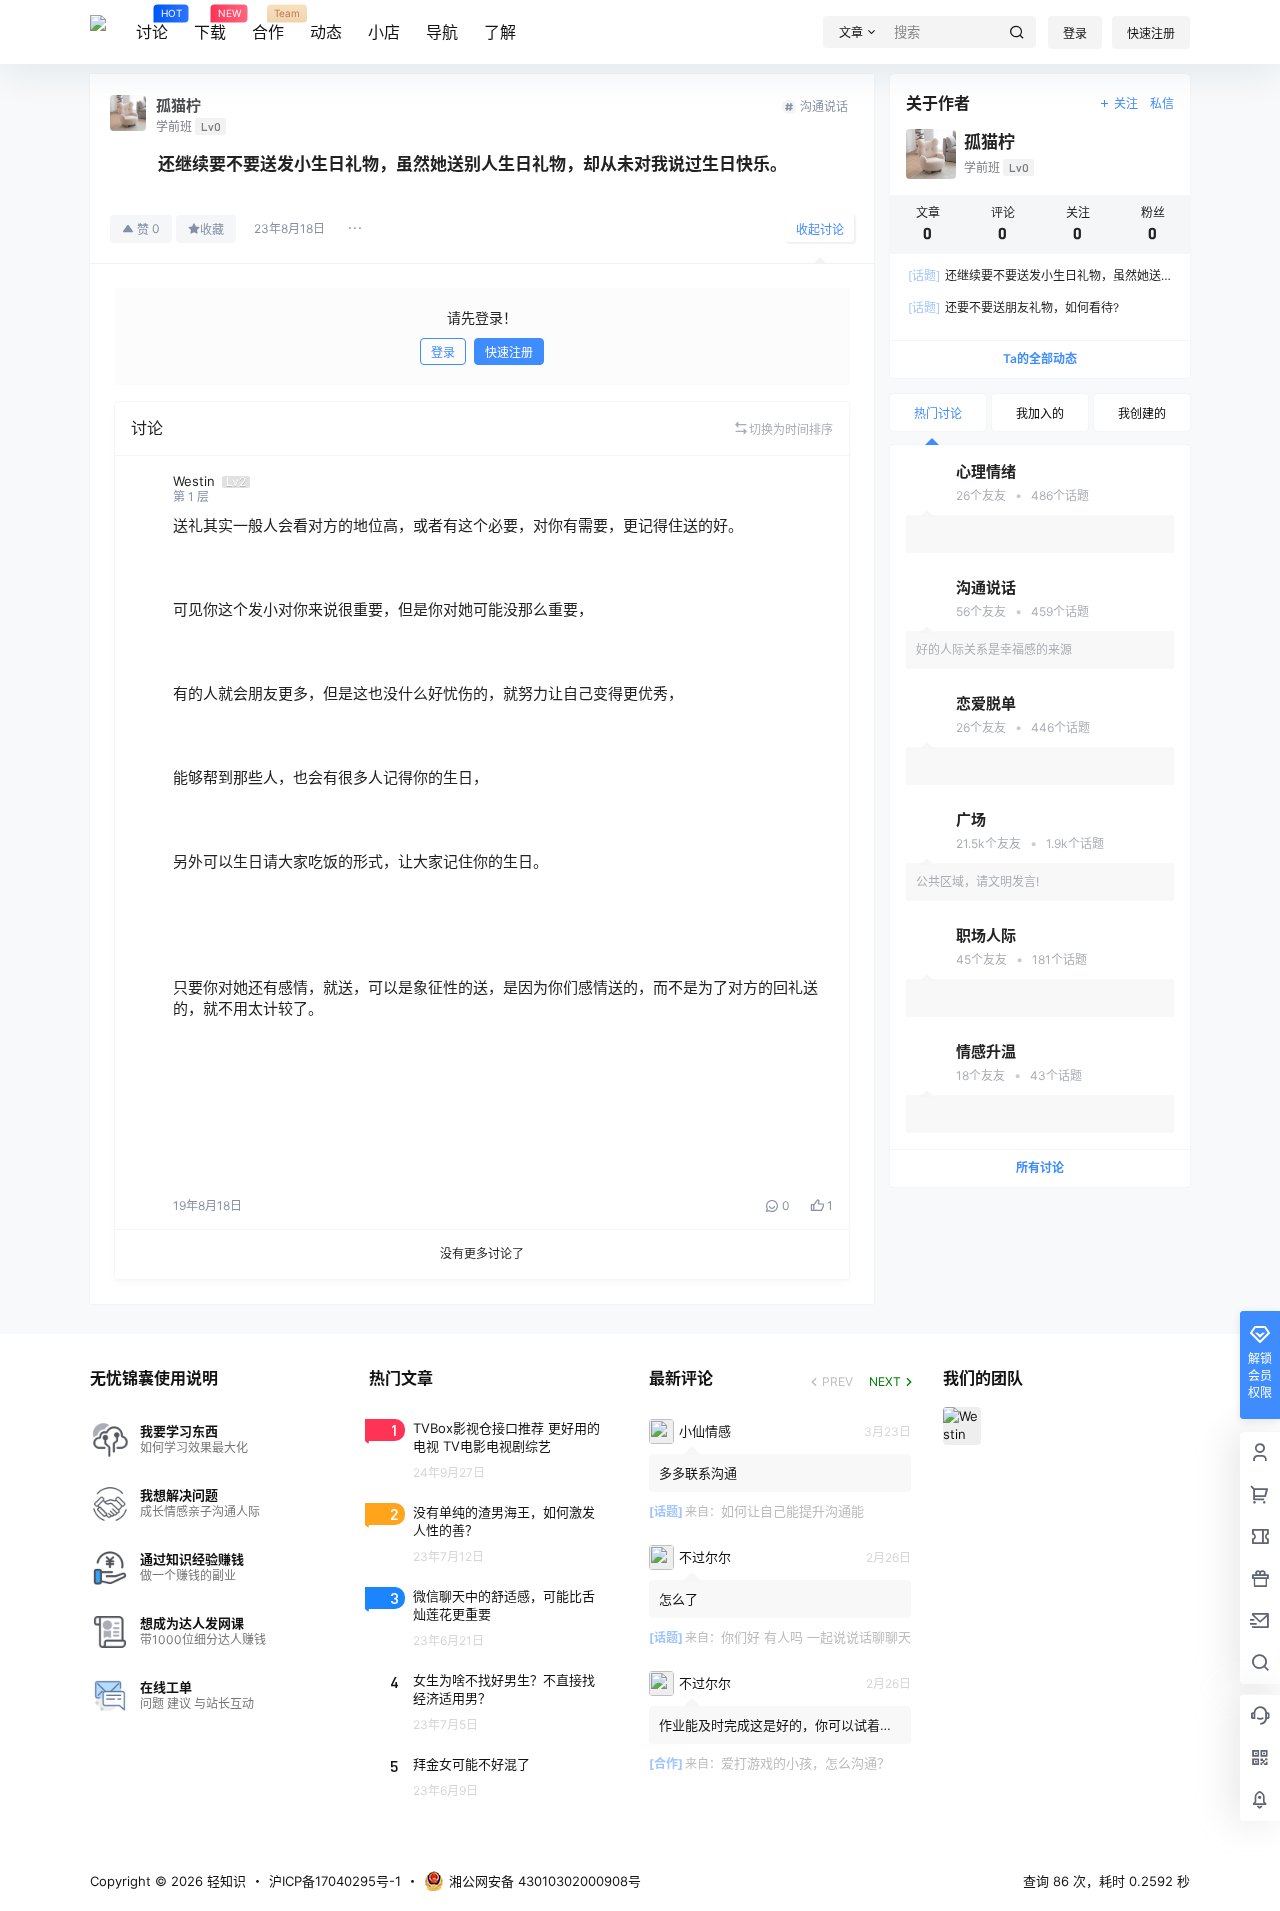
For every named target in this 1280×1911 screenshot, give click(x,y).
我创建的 (1142, 413)
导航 (442, 32)
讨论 (152, 25)
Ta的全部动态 (1040, 358)
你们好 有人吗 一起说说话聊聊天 (816, 1637)
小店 (384, 32)
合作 (268, 25)
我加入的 (1040, 413)
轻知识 (224, 1881)
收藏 (212, 229)
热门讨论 (938, 413)
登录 (1075, 33)
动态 (326, 32)
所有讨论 (1040, 1167)
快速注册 (1151, 33)
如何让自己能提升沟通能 (792, 1511)
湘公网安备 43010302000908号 (545, 1881)
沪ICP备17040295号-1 (335, 1881)
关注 (1126, 103)
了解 (500, 32)
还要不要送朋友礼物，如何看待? (1013, 307)
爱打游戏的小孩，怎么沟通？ (805, 1763)
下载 (210, 25)
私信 (1162, 103)
